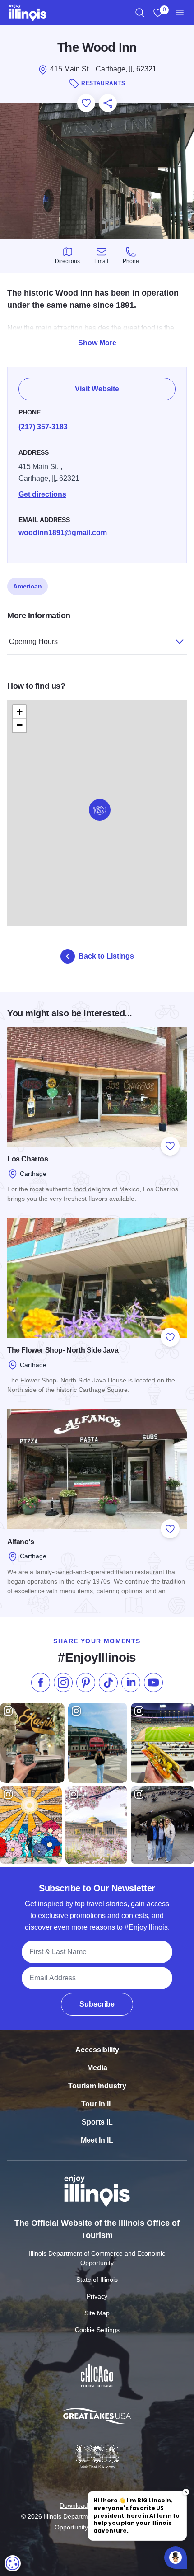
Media (97, 2068)
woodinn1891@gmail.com (63, 533)
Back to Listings (106, 956)
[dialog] (13, 2563)
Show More (97, 343)
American (28, 586)
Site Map (97, 2313)
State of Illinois (97, 2280)
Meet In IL (97, 2140)
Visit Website (97, 389)
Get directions (42, 494)
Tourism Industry (97, 2086)
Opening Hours (33, 642)
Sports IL (97, 2122)
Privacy (97, 2296)
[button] (100, 810)
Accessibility (97, 2050)
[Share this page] (108, 103)
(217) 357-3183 (43, 427)
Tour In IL (97, 2104)
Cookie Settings (97, 2330)
